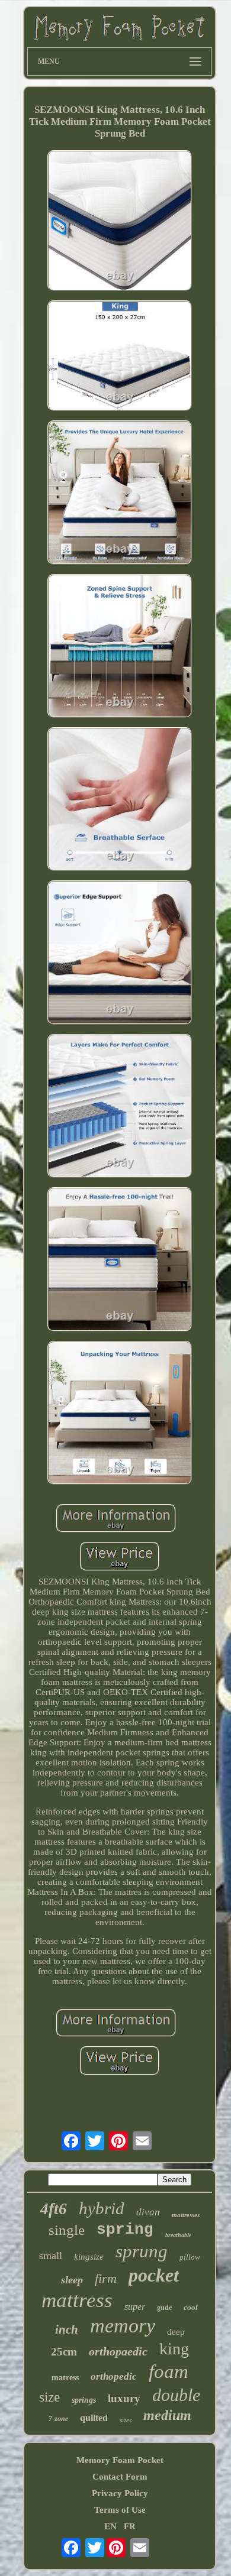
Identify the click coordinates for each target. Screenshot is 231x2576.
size (49, 2397)
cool (191, 2307)
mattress (77, 2300)
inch (67, 2329)
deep (176, 2332)
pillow (190, 2257)
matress (65, 2378)
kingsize (89, 2257)
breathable (178, 2235)
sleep (72, 2280)
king (174, 2349)
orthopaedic (118, 2351)
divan (148, 2212)
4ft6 (54, 2209)
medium (167, 2415)
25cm (64, 2352)
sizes (126, 2420)
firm (106, 2278)
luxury (124, 2398)
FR (130, 2526)
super (135, 2307)
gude (164, 2308)
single (67, 2230)
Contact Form (120, 2477)
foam (169, 2371)
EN (110, 2526)
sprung (142, 2251)
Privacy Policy (120, 2493)
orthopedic (114, 2376)
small (51, 2256)
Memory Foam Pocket (120, 2460)
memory (123, 2326)
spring (125, 2230)
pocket (154, 2275)
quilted (94, 2418)
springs (84, 2400)
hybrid (102, 2208)
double (176, 2395)
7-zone (58, 2419)
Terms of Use (120, 2510)
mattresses (186, 2215)
